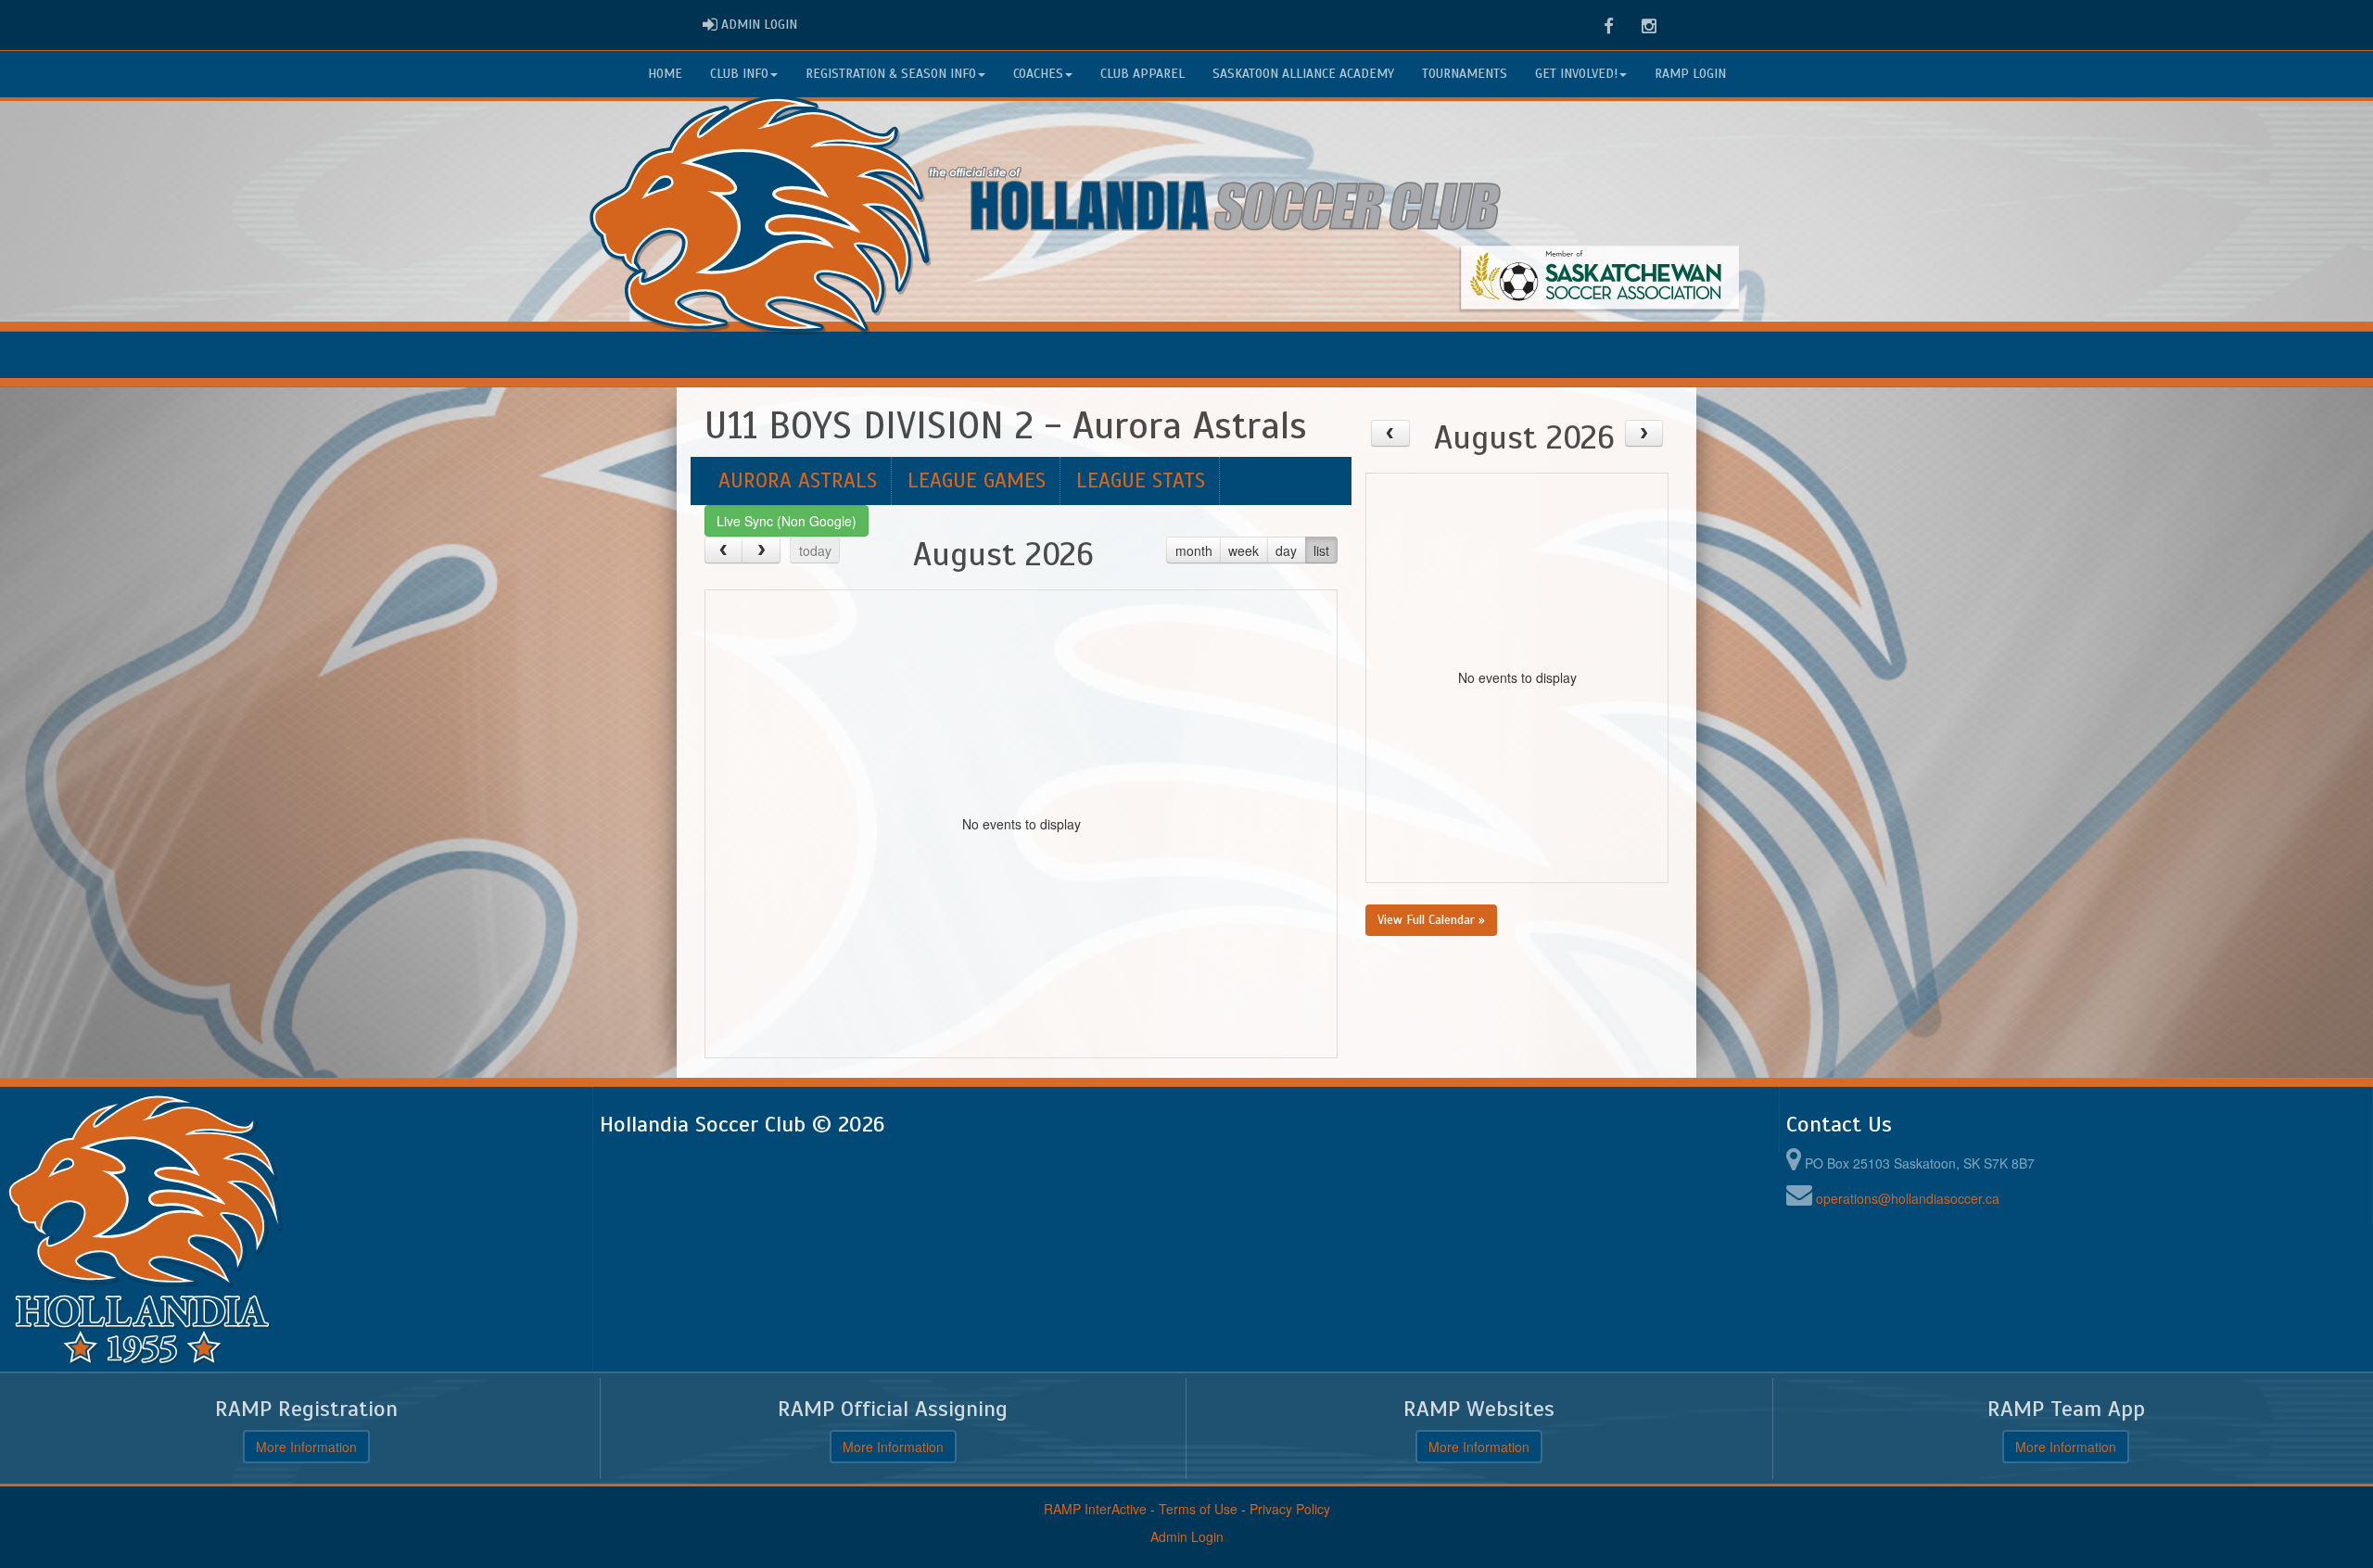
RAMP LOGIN (1690, 74)
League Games (977, 481)
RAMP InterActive (1095, 1509)
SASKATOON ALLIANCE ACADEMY (1303, 74)
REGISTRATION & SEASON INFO (891, 74)
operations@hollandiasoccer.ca (1908, 1198)
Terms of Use (1198, 1509)
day (1286, 550)
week (1244, 550)
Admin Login (1187, 1536)
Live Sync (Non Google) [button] (787, 521)
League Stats (1141, 481)
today (815, 550)
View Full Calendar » (1431, 920)
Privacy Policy (1290, 1509)
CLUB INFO (739, 74)
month (1194, 550)
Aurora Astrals (798, 481)
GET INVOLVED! (1576, 74)
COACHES (1038, 74)
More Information (306, 1447)
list (1321, 550)
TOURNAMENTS (1465, 74)
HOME (665, 74)
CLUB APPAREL (1142, 74)
